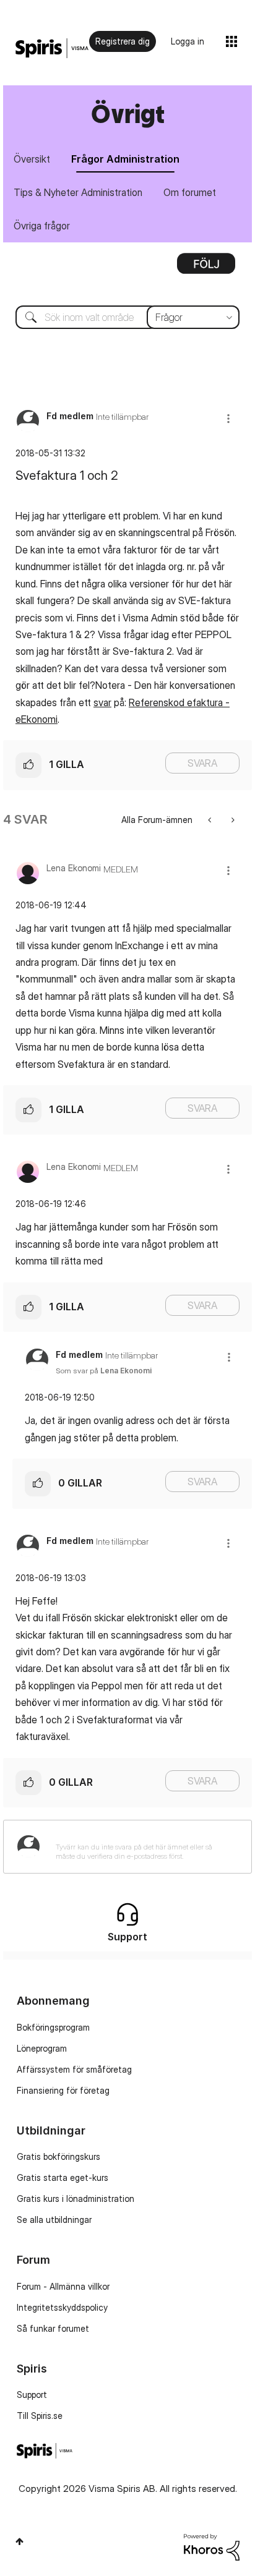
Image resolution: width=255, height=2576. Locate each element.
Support (32, 2395)
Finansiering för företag (63, 2090)
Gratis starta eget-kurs (63, 2177)
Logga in (188, 41)
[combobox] (127, 317)
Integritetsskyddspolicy (62, 2307)
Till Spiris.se (40, 2416)
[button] (228, 418)
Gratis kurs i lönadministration (76, 2199)
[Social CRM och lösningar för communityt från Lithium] (212, 2546)
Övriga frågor (42, 226)
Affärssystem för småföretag (74, 2069)
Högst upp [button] (19, 2541)
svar (102, 702)
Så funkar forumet (53, 2328)
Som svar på (104, 1371)
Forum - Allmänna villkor (63, 2286)
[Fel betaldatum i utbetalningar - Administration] (232, 820)
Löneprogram (42, 2048)
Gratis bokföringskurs (58, 2156)
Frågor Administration (125, 159)
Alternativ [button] (206, 268)
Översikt (32, 159)
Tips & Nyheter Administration (78, 192)
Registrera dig (123, 41)
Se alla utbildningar (54, 2220)
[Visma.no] (52, 49)
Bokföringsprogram (53, 2027)
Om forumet (190, 192)
